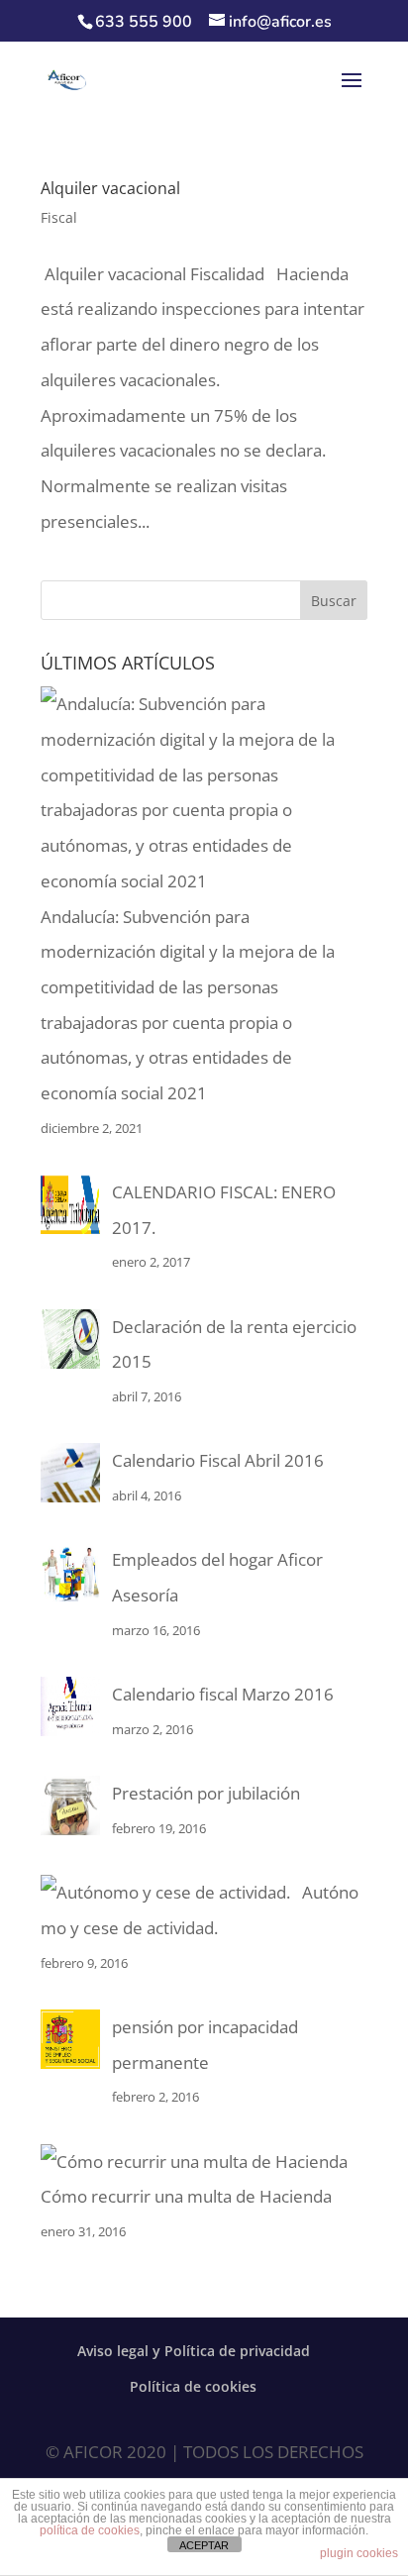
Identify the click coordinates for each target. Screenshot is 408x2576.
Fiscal (59, 217)
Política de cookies (193, 2386)
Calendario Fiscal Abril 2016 (218, 1460)
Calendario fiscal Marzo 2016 (223, 1694)
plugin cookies (359, 2553)
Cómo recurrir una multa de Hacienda (186, 2196)
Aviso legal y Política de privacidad (194, 2351)
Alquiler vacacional (110, 188)
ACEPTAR (204, 2545)
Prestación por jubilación (206, 1793)
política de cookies (90, 2530)
